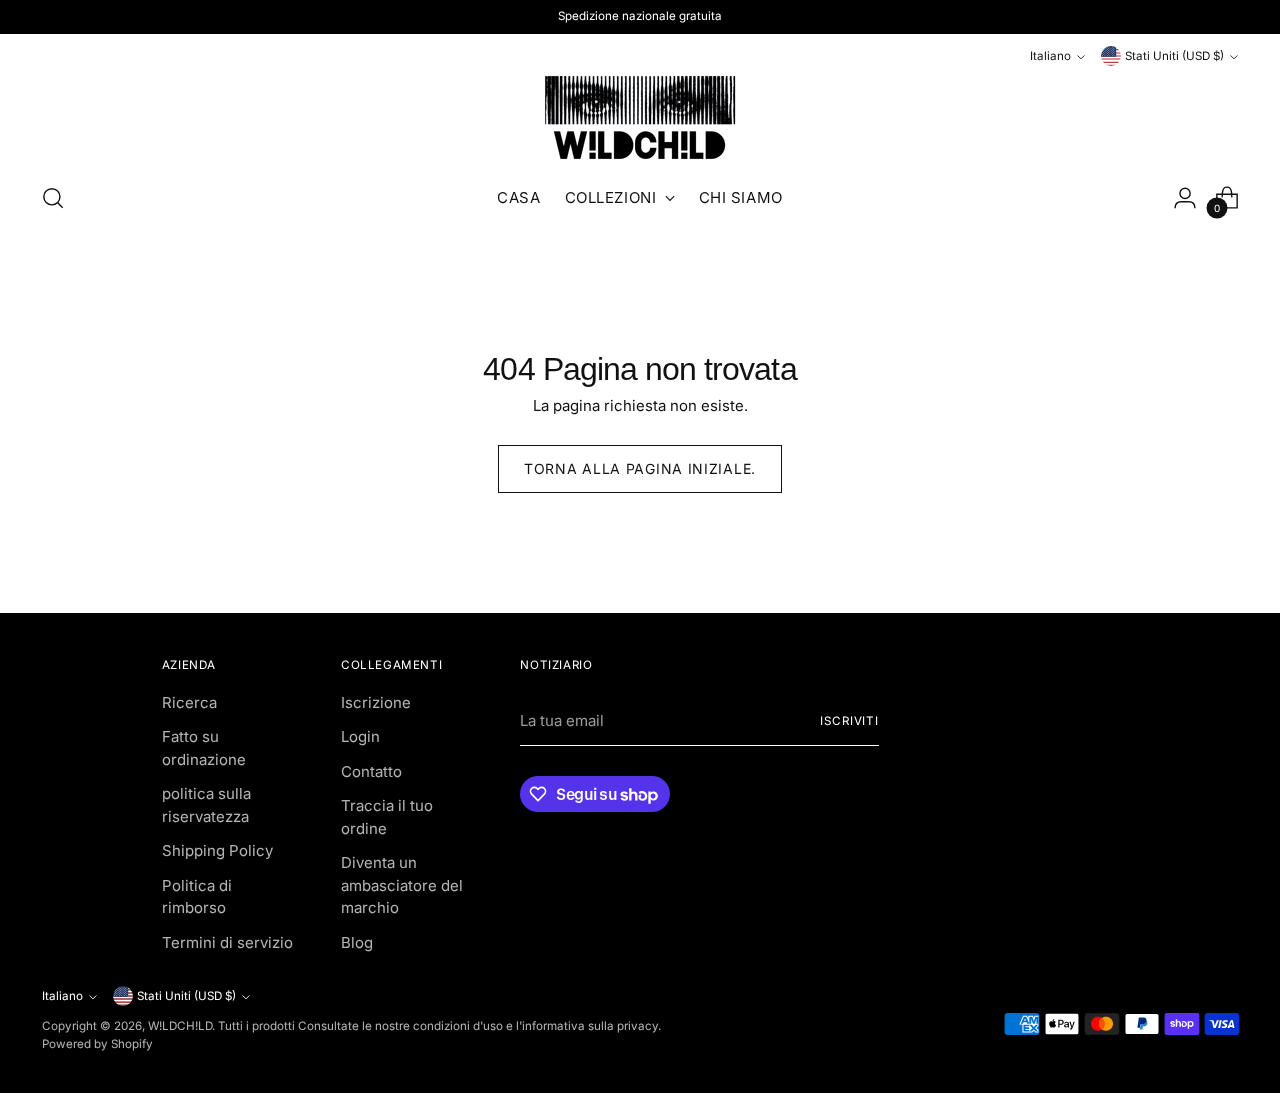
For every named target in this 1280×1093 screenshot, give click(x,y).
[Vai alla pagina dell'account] (1185, 198)
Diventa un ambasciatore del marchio (402, 885)
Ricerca (189, 702)
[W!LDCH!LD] (640, 117)
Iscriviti (849, 721)
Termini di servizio (227, 942)
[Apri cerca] (53, 198)
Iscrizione (376, 702)
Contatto (371, 771)
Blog (357, 942)
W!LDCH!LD (180, 1026)
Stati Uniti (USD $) (1174, 56)
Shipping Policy (217, 850)
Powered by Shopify (97, 1044)
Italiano (1050, 56)
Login (360, 736)
